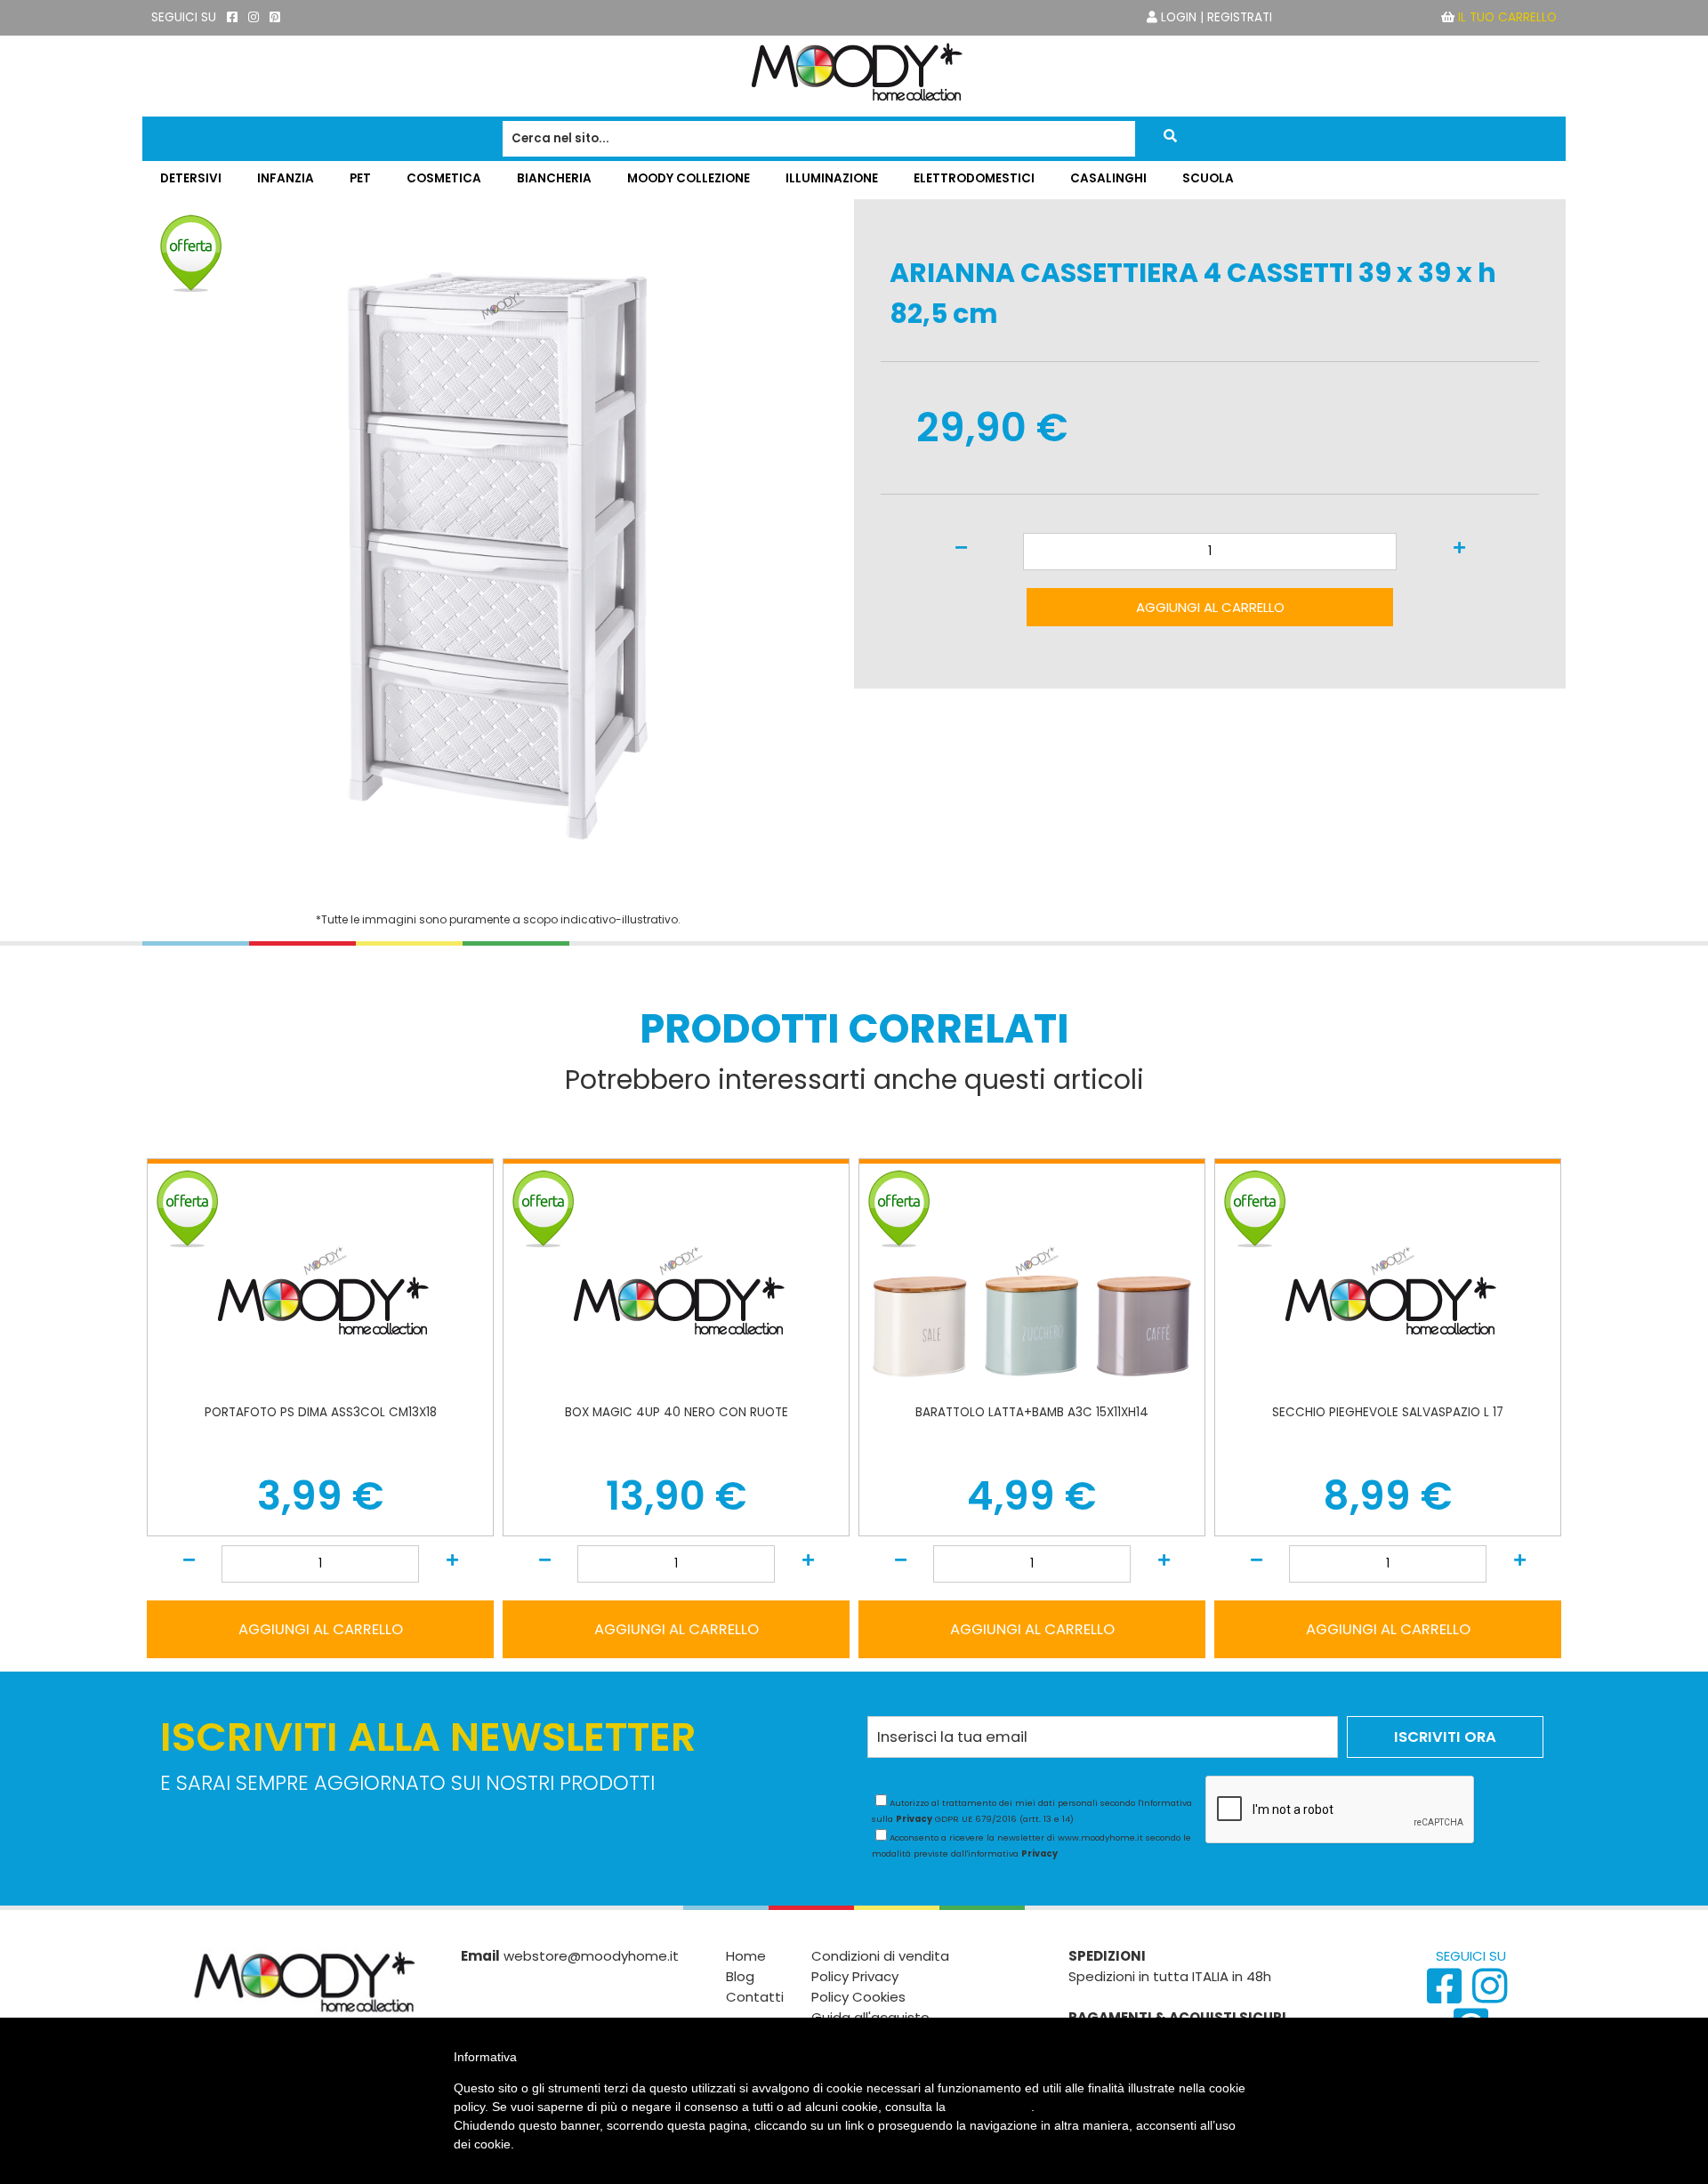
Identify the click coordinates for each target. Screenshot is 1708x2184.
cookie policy (990, 2107)
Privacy (914, 1819)
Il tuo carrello (1507, 17)
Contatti (755, 1997)
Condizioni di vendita (880, 1956)
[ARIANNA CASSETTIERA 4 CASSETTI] (498, 893)
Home (746, 1956)
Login (1179, 17)
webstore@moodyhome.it (591, 1956)
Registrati (1240, 17)
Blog (740, 1976)
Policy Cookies (858, 1997)
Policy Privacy (855, 1976)
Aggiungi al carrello (1210, 607)
